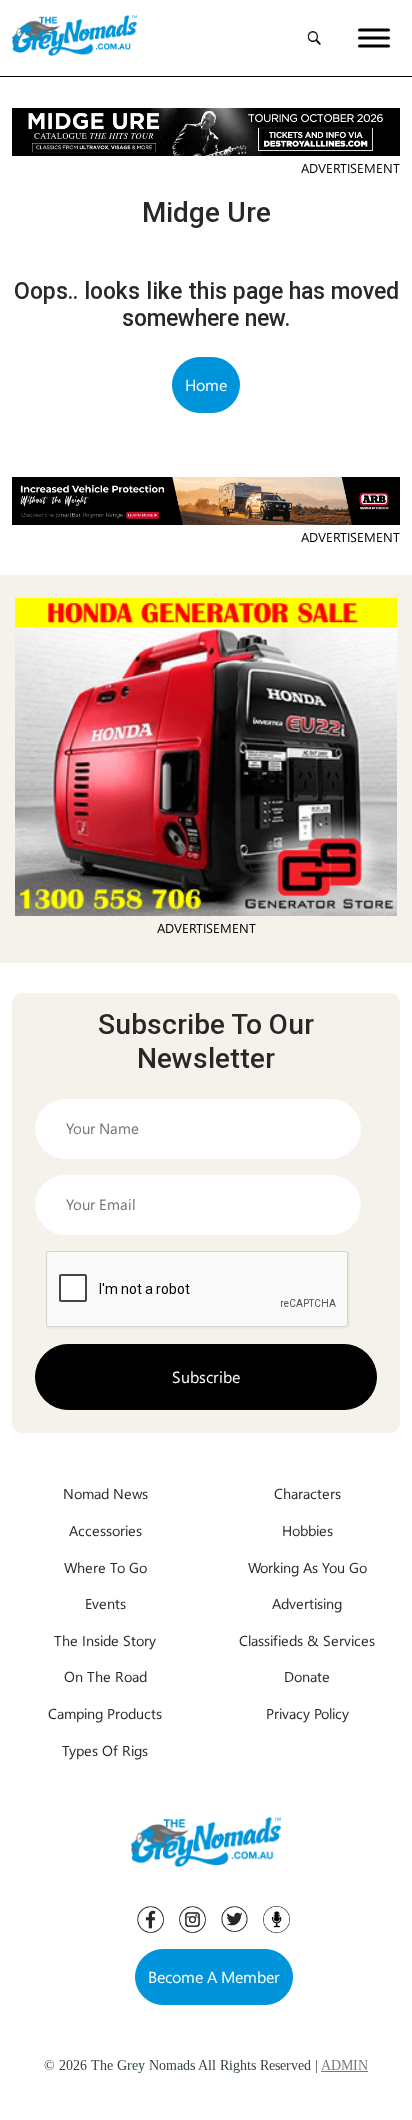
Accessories (105, 1530)
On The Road (105, 1676)
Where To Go (105, 1567)
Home (206, 384)
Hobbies (307, 1530)
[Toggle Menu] (374, 37)
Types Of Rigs (105, 1750)
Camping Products (105, 1713)
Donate (307, 1676)
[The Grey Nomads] (74, 38)
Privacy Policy (307, 1713)
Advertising (307, 1603)
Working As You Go (307, 1567)
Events (105, 1603)
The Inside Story (105, 1640)
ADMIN (344, 2065)
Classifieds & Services (307, 1640)
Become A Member (214, 1976)
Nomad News (105, 1493)
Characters (307, 1493)
